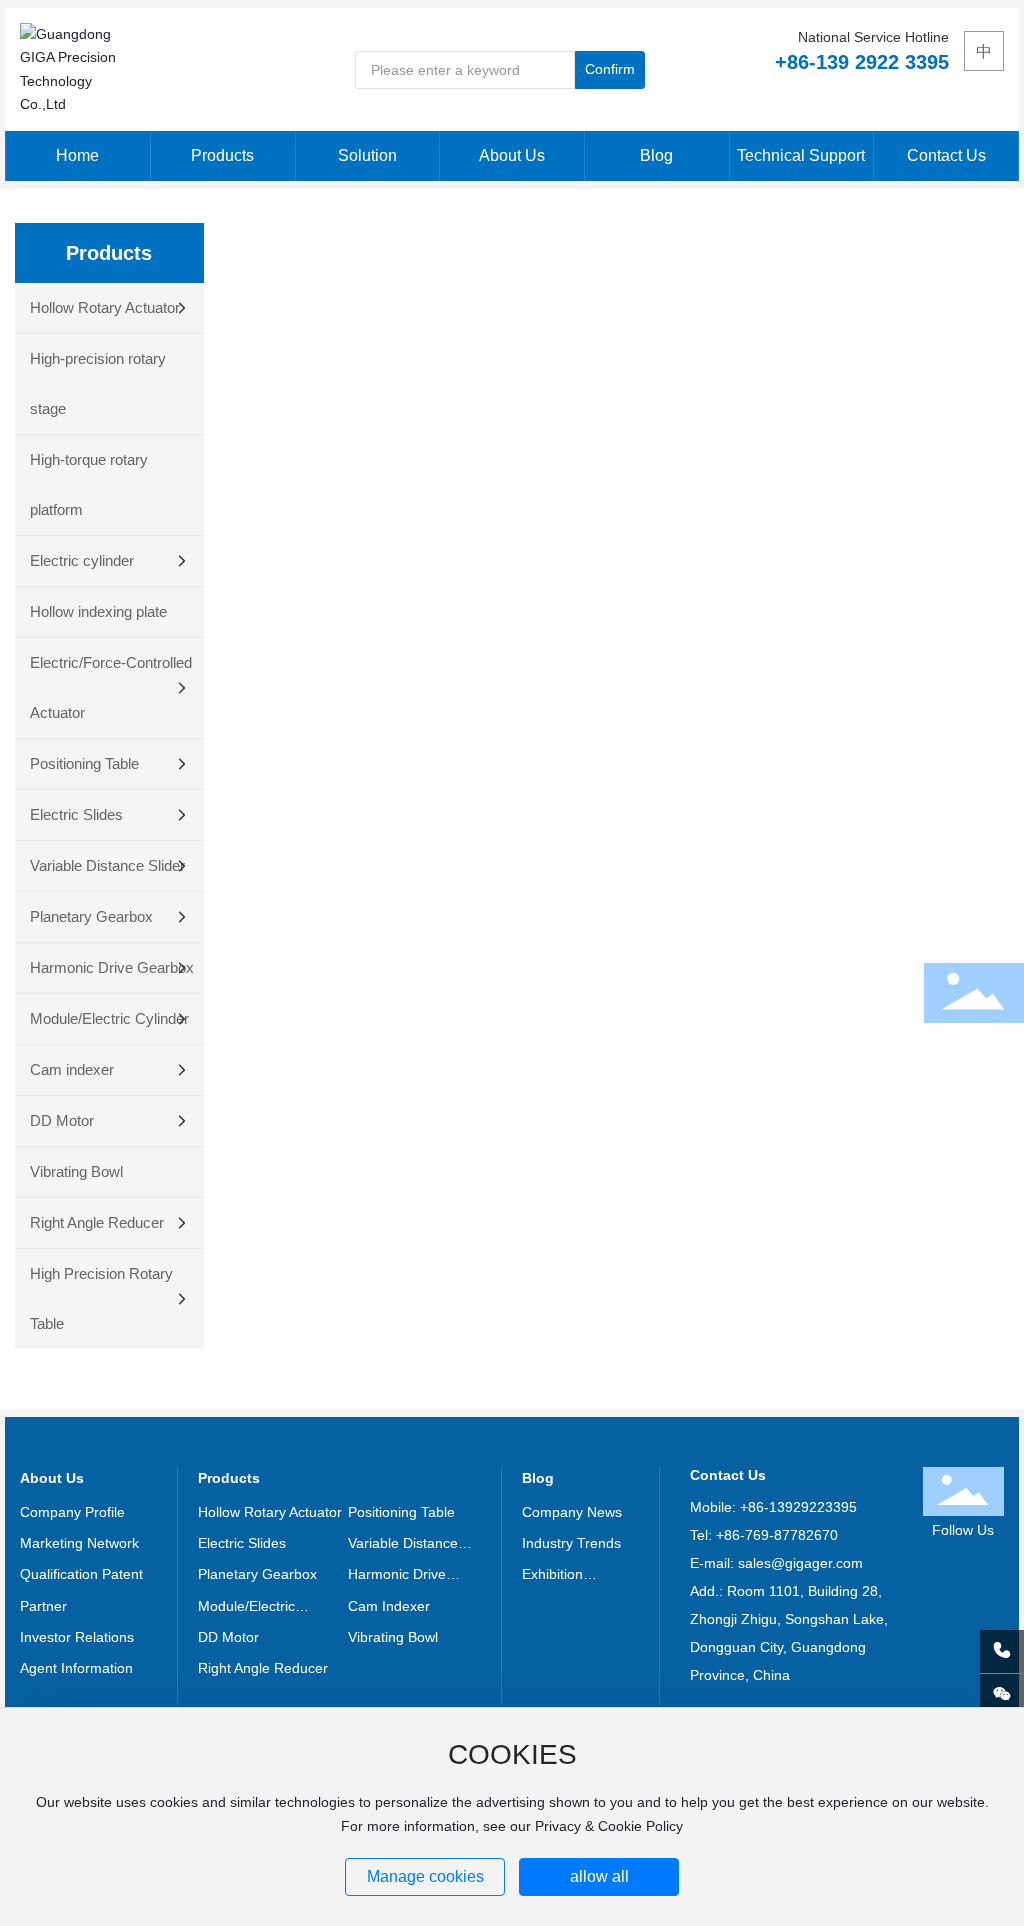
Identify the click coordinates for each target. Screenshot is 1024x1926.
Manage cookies (425, 1876)
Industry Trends (571, 1543)
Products (229, 1478)
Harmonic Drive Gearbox (397, 1576)
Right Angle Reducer (263, 1668)
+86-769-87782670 (777, 1535)
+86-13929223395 (798, 1507)
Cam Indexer (389, 1606)
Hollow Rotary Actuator (270, 1512)
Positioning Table (401, 1512)
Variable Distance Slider (403, 1545)
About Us (52, 1478)
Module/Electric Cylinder (246, 1608)
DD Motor (228, 1637)
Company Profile (72, 1512)
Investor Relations (77, 1637)
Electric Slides (242, 1543)
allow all (599, 1876)
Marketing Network (79, 1543)
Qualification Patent (81, 1574)
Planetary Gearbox (257, 1574)
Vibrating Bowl (393, 1637)
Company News (572, 1512)
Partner (43, 1606)
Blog (538, 1478)
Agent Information (76, 1668)
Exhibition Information (558, 1576)
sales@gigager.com (800, 1563)
